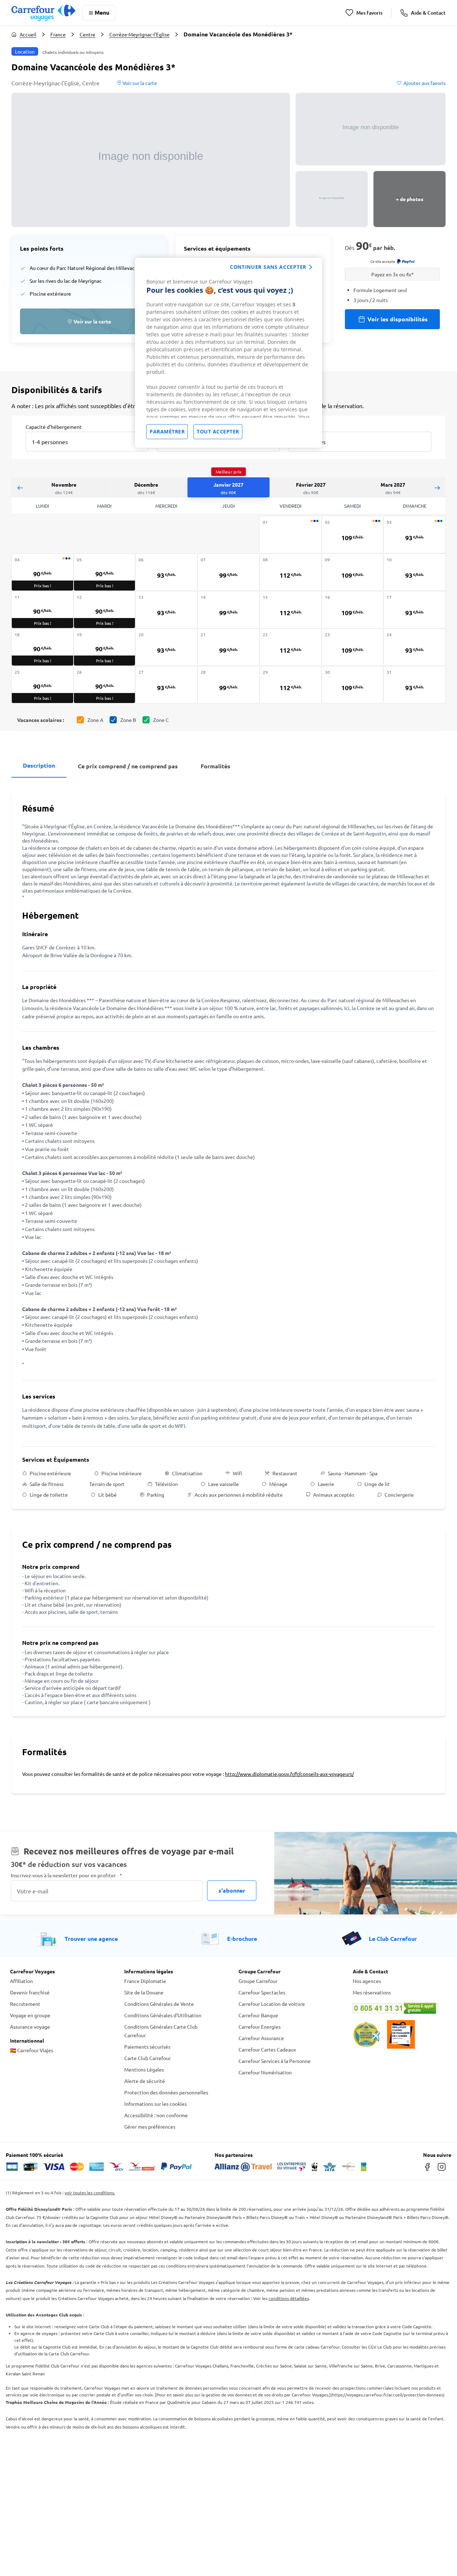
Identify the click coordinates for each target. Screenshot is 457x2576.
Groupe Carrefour (258, 1981)
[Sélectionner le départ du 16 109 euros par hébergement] (353, 610)
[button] (151, 160)
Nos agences (367, 1981)
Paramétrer (167, 431)
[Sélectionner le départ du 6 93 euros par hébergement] (166, 572)
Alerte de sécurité (145, 2081)
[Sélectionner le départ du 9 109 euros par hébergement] (353, 572)
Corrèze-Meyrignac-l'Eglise (139, 34)
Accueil (28, 34)
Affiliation (21, 1981)
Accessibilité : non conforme (156, 2115)
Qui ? (294, 426)
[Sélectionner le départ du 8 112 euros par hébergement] (291, 572)
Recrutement (25, 2004)
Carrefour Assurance (261, 2038)
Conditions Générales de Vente (159, 2004)
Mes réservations (372, 1992)
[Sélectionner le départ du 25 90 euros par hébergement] (42, 685)
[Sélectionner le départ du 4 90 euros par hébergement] (42, 572)
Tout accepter (218, 431)
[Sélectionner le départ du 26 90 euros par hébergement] (105, 685)
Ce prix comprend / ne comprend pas (128, 766)
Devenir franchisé (30, 1992)
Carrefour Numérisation (265, 2072)
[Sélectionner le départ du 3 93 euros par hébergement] (415, 535)
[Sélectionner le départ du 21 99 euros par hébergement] (228, 647)
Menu (102, 12)
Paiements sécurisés (147, 2047)
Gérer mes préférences (150, 2126)
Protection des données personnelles (166, 2092)
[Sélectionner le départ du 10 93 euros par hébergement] (415, 572)
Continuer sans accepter (268, 267)
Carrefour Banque (258, 2015)
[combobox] (87, 441)
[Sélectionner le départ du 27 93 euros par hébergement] (166, 685)
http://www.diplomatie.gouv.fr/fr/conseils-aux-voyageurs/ (289, 1774)
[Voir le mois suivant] (437, 488)
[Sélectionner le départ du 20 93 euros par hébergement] (166, 647)
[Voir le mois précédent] (20, 488)
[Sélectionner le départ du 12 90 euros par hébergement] (105, 610)
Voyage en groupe (30, 2015)
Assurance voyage (30, 2027)
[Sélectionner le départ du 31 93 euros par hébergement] (415, 685)
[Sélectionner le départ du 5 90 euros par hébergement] (105, 572)
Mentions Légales (144, 2069)
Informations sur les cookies (155, 2104)
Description (39, 765)
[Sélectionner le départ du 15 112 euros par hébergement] (291, 610)
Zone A (95, 720)
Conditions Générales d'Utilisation (163, 2015)
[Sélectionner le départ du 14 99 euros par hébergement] (228, 610)
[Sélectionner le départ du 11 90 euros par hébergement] (42, 610)
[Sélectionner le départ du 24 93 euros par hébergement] (415, 647)
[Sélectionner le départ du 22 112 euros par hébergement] (291, 647)
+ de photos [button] (410, 199)
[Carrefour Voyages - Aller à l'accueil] (43, 13)
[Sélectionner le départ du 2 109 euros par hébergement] (353, 535)
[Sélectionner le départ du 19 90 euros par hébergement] (105, 647)
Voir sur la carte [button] (139, 83)
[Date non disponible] (291, 535)
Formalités (215, 766)
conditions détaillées (289, 2298)
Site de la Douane (144, 1992)
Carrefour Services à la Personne (275, 2061)
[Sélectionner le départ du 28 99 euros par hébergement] (228, 685)
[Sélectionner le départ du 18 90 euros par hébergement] (42, 647)
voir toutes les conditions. (90, 2193)
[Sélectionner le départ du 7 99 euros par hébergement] (228, 572)
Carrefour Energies (260, 2027)
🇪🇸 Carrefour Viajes (32, 2050)
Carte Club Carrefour (147, 2058)
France (58, 34)
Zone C (161, 720)
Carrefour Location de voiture (272, 2004)
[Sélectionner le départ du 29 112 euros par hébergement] (291, 685)
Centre (87, 34)
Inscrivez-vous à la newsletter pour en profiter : (66, 1875)
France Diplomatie (145, 1981)
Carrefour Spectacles (262, 1992)
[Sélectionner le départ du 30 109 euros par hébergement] (353, 685)
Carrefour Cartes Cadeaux (267, 2049)
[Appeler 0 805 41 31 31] (400, 2008)
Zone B (128, 720)
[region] (228, 353)
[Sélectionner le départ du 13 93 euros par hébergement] (166, 610)
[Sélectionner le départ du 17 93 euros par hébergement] (415, 610)
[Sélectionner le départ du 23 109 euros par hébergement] (353, 647)
